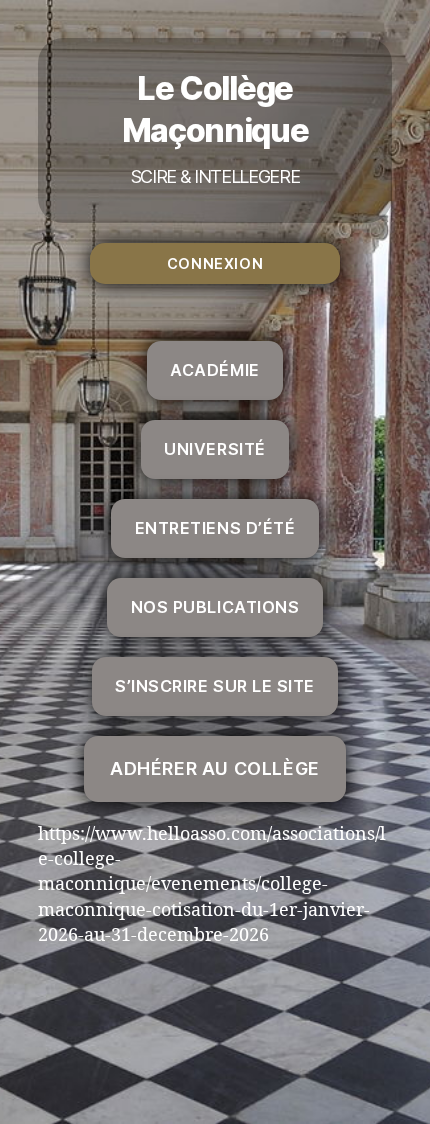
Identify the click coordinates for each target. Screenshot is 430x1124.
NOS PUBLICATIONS (215, 607)
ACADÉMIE (214, 370)
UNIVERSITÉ (214, 449)
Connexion (215, 263)
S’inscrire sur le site (215, 686)
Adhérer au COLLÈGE (215, 768)
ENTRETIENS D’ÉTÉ (215, 528)
